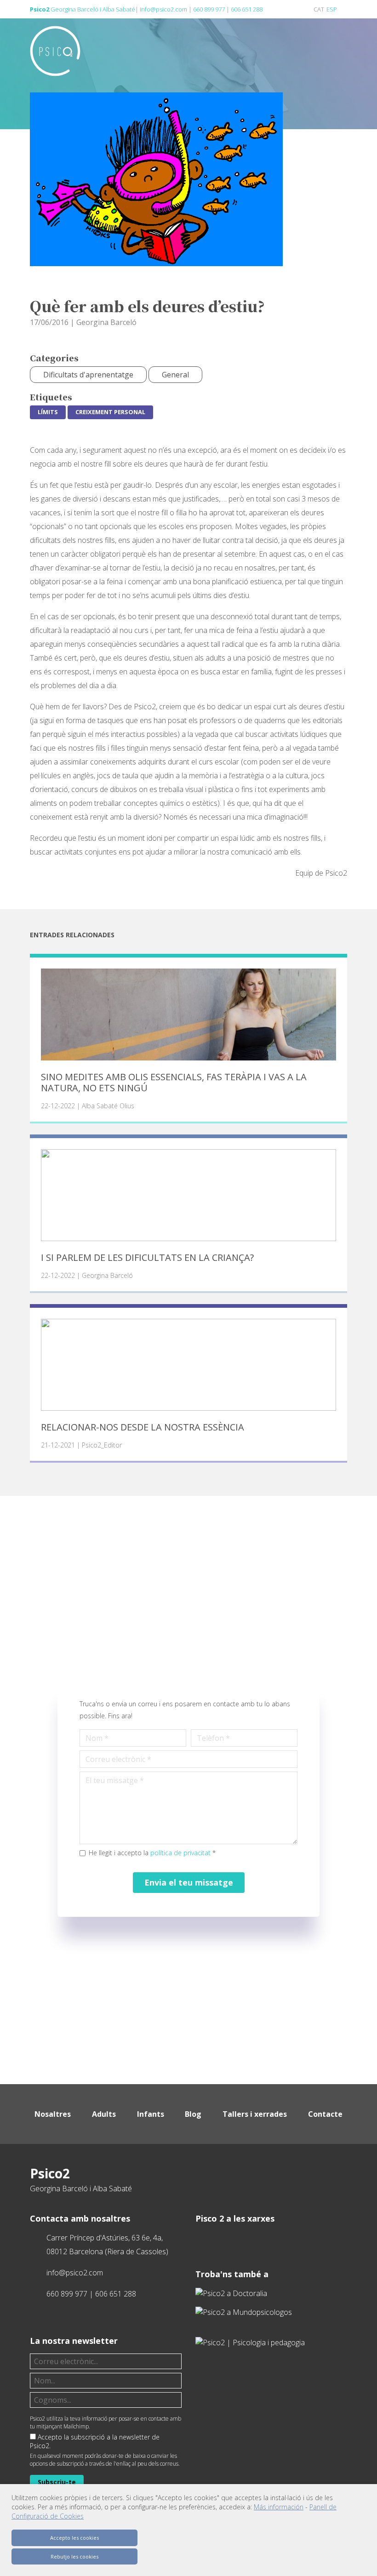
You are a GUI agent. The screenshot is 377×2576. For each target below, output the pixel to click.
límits (48, 412)
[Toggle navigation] (340, 48)
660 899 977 (209, 9)
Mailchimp (76, 2426)
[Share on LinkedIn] (311, 266)
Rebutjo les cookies (74, 2556)
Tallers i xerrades (255, 2114)
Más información (279, 2507)
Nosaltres (53, 2114)
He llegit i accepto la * (152, 1853)
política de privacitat (180, 1853)
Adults (104, 2114)
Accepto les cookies (74, 2538)
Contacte (325, 2114)
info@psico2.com (163, 9)
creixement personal (110, 412)
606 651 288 (247, 9)
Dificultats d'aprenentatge (88, 375)
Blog (193, 2114)
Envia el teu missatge (189, 1882)
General (175, 375)
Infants (151, 2114)
